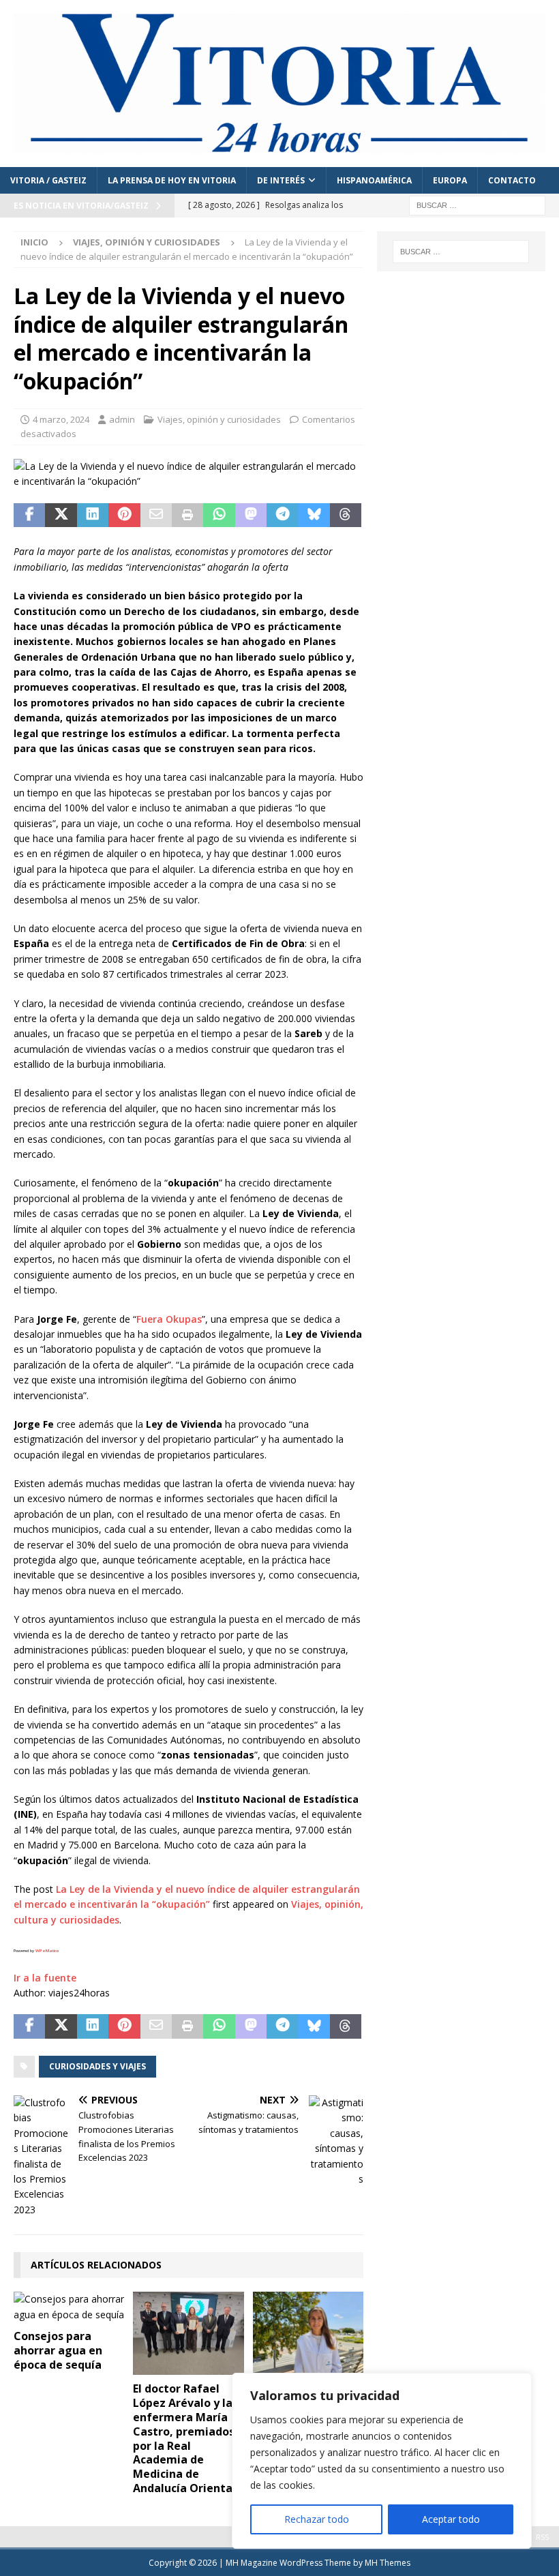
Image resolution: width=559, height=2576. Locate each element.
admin (122, 419)
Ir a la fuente (45, 1978)
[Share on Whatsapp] (219, 515)
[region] (382, 2461)
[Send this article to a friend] (156, 515)
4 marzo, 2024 (61, 419)
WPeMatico (47, 1951)
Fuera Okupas (169, 1319)
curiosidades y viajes (97, 2066)
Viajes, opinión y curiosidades (219, 419)
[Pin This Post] (124, 515)
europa (450, 180)
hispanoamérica (374, 180)
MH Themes (388, 2563)
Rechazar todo (317, 2519)
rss (542, 2537)
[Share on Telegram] (282, 515)
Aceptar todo (451, 2519)
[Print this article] (187, 515)
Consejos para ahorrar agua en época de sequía (58, 2350)
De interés (281, 180)
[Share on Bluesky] (314, 515)
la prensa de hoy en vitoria (172, 180)
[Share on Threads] (346, 515)
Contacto (512, 180)
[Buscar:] (477, 205)
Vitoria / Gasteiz (48, 180)
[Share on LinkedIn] (93, 515)
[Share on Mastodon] (251, 515)
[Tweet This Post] (61, 515)
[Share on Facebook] (29, 515)
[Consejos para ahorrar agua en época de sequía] (69, 2307)
